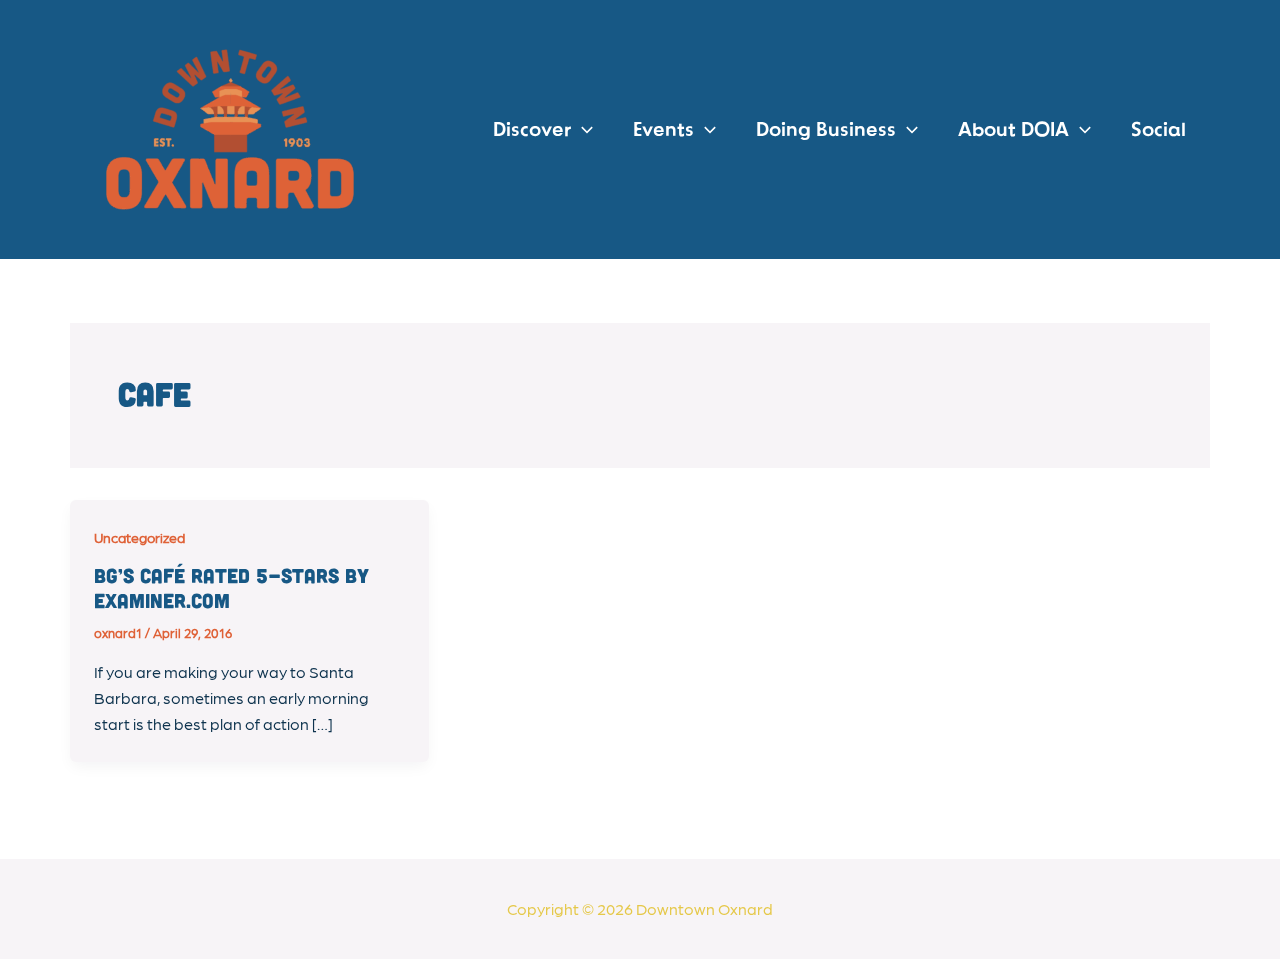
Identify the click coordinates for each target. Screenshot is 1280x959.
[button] (582, 130)
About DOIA (1013, 130)
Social (1158, 130)
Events (663, 130)
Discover (532, 130)
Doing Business (826, 130)
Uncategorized (139, 537)
